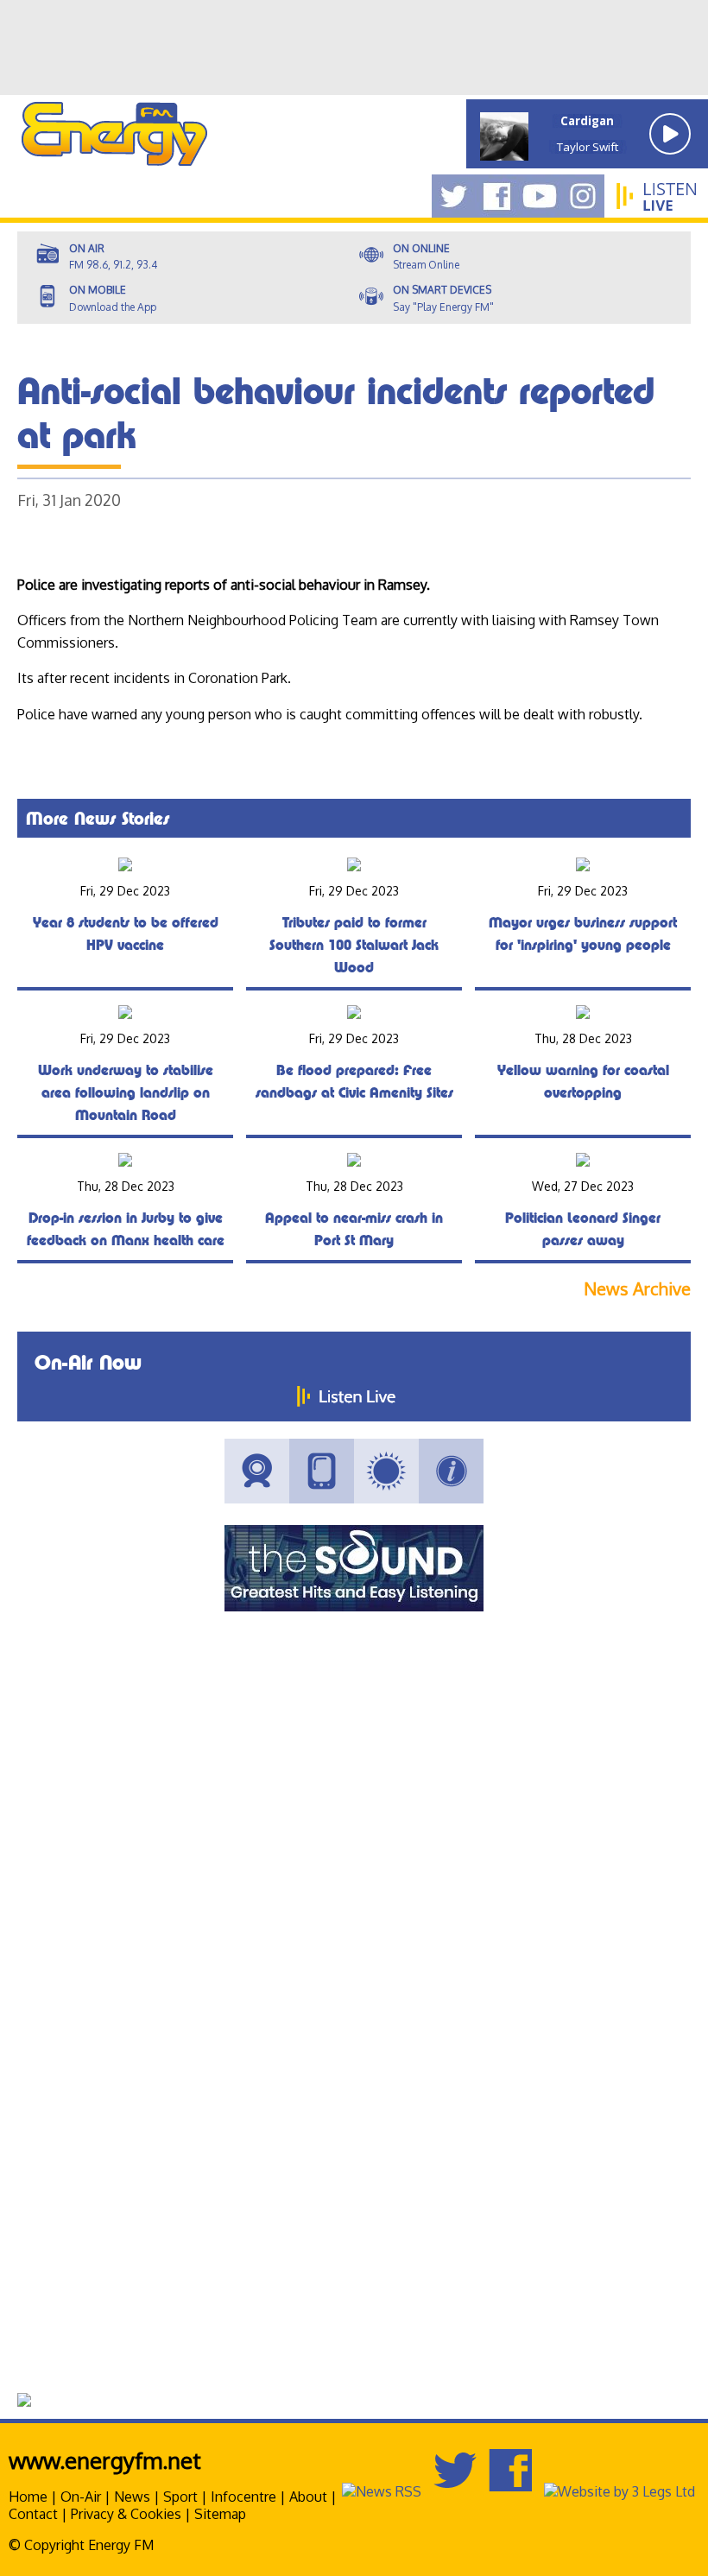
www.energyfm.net (105, 2460)
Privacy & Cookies (126, 2514)
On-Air (81, 2497)
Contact (33, 2514)
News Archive (637, 1289)
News (132, 2497)
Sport (180, 2497)
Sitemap (220, 2514)
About (308, 2497)
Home (28, 2497)
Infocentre (243, 2497)
